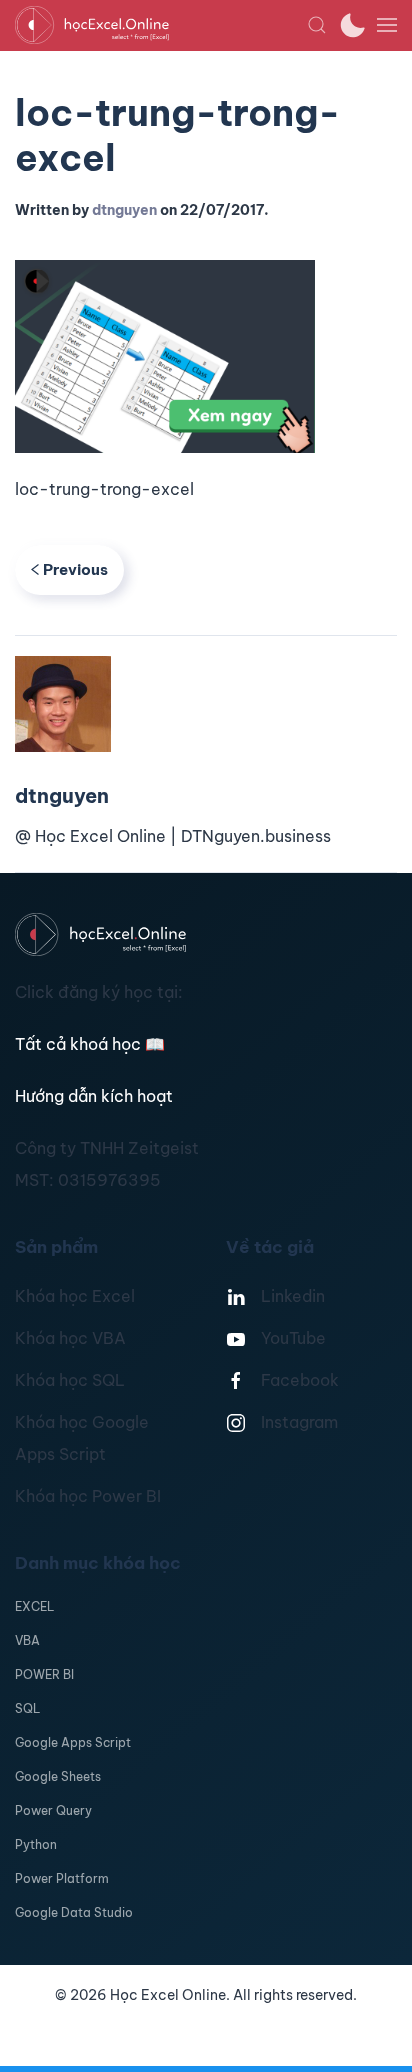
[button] (317, 25)
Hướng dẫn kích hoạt (94, 1096)
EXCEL (34, 1606)
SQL (27, 1708)
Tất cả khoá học (90, 1044)
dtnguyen (124, 210)
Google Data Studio (74, 1912)
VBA (27, 1640)
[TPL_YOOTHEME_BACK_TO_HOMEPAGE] (161, 25)
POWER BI (44, 1674)
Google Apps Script (73, 1742)
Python (36, 1844)
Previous (75, 569)
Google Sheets (58, 1776)
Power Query (53, 1810)
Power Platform (62, 1878)
